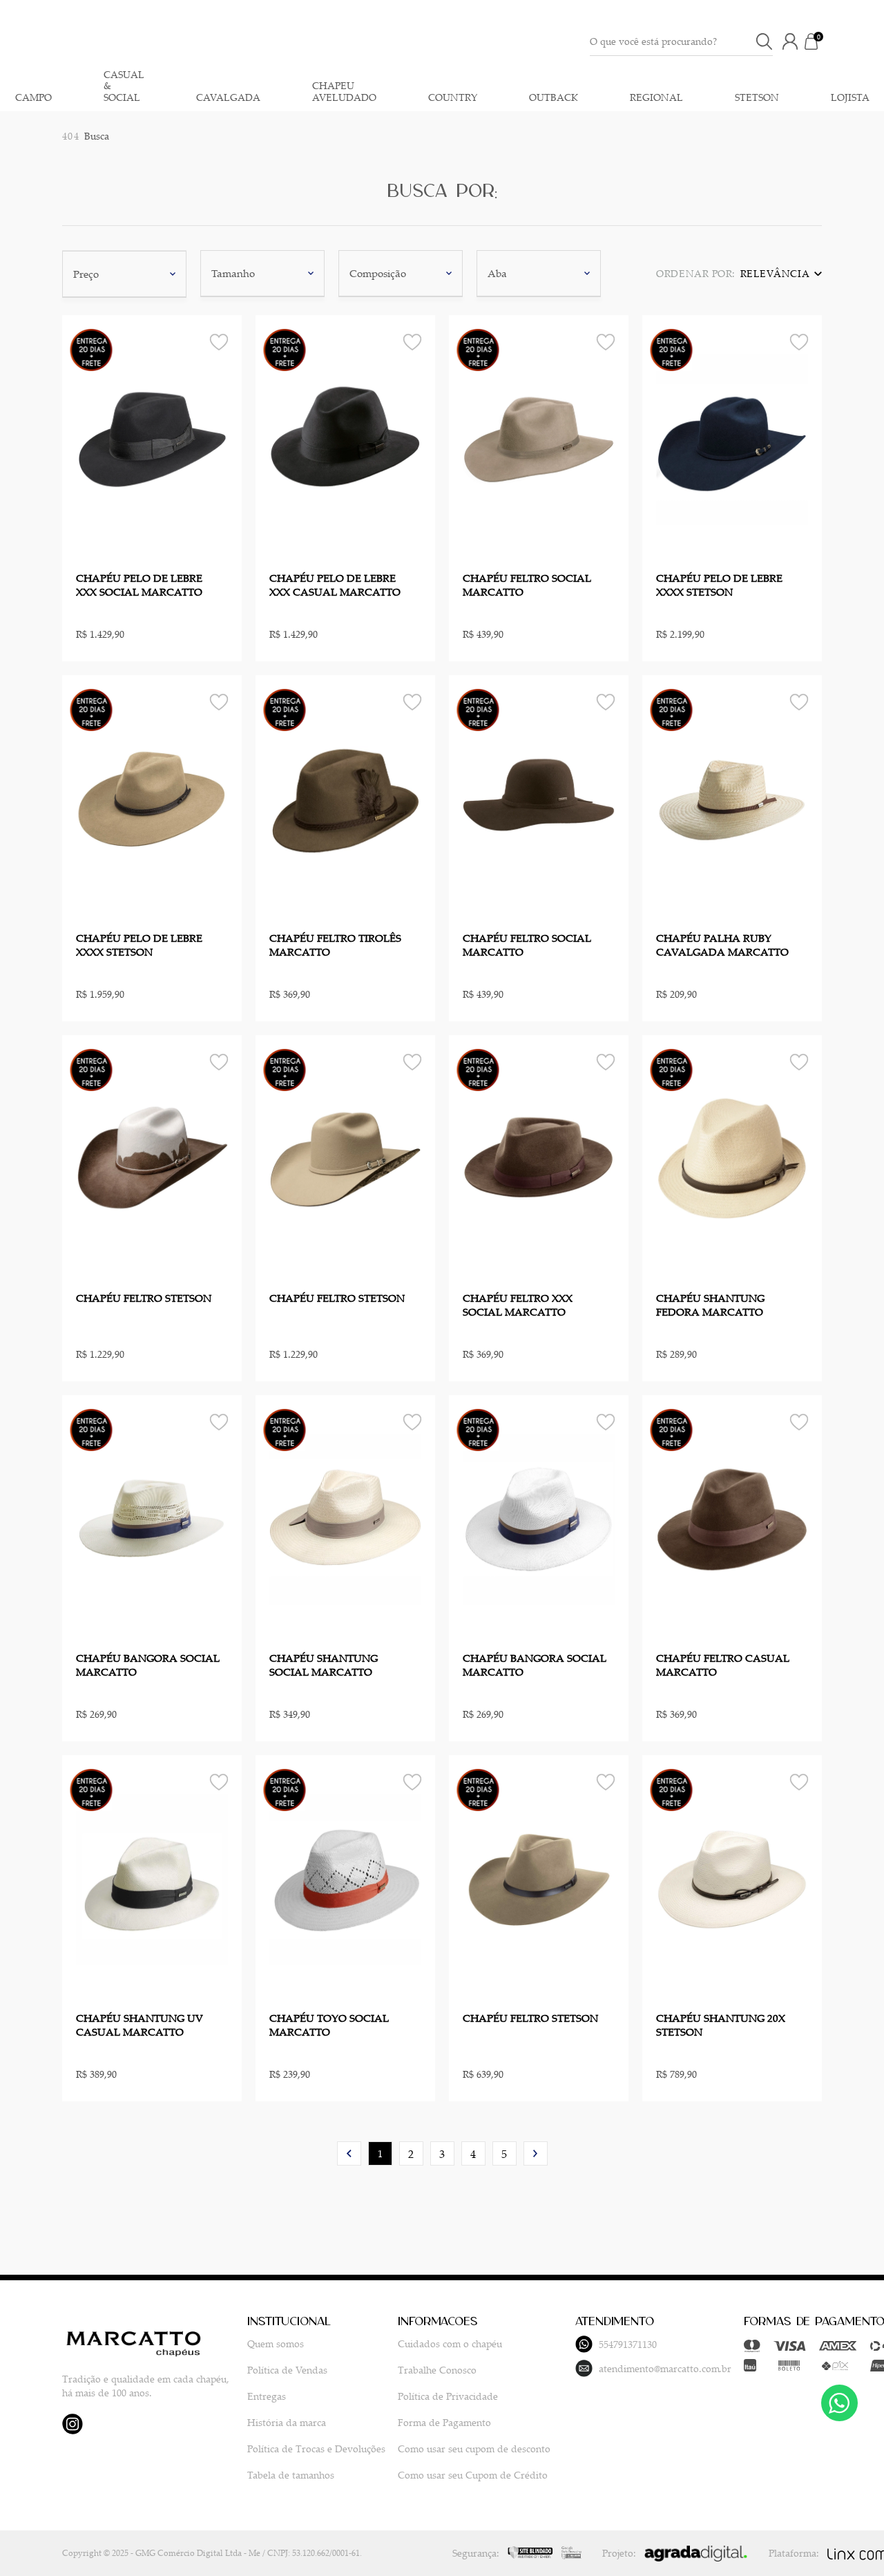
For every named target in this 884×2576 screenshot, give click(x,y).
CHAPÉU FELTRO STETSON (144, 1298)
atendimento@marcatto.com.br (665, 2368)
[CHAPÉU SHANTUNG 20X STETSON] (732, 1879)
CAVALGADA (228, 98)
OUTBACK (554, 98)
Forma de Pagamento (444, 2422)
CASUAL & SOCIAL (124, 86)
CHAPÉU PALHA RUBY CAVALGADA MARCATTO (722, 945)
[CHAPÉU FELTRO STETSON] (152, 1159)
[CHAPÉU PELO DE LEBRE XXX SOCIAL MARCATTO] (152, 439)
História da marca (287, 2422)
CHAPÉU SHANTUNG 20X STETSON (721, 2025)
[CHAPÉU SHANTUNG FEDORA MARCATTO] (732, 1159)
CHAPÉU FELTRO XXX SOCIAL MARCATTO (518, 1305)
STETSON (757, 98)
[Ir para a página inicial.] (414, 41)
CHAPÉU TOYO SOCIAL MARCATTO (329, 2025)
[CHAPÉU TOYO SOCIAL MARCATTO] (345, 1879)
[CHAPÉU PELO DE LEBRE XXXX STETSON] (732, 439)
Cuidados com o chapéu (450, 2343)
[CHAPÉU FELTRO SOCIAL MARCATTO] (539, 439)
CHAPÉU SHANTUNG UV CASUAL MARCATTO (140, 2025)
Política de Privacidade (448, 2396)
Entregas (267, 2396)
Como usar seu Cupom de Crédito (473, 2475)
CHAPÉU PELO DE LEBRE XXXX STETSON (719, 585)
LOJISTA (850, 98)
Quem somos (276, 2343)
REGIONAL (656, 98)
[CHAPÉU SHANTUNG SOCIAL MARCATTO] (345, 1519)
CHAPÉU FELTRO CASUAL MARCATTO (723, 1665)
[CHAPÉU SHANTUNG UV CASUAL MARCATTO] (152, 1879)
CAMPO (33, 98)
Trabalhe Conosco (437, 2370)
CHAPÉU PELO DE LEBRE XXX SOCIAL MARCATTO (139, 585)
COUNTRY (453, 98)
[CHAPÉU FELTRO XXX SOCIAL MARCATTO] (539, 1159)
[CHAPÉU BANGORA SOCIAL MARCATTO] (152, 1519)
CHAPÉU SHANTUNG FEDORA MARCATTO (710, 1305)
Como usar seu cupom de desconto (474, 2449)
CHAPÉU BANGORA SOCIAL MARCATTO (148, 1665)
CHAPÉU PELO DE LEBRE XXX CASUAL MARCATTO (335, 585)
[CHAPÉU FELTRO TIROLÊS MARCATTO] (345, 799)
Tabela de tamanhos (291, 2475)
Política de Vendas (287, 2370)
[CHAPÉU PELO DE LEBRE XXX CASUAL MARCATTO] (345, 439)
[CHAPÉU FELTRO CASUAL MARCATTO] (732, 1519)
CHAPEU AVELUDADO (344, 92)
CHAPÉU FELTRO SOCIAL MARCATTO (527, 585)
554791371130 (627, 2344)
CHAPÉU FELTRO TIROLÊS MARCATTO (335, 945)
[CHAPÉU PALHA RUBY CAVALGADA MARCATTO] (732, 799)
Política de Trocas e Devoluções (316, 2449)
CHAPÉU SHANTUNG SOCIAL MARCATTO (324, 1665)
